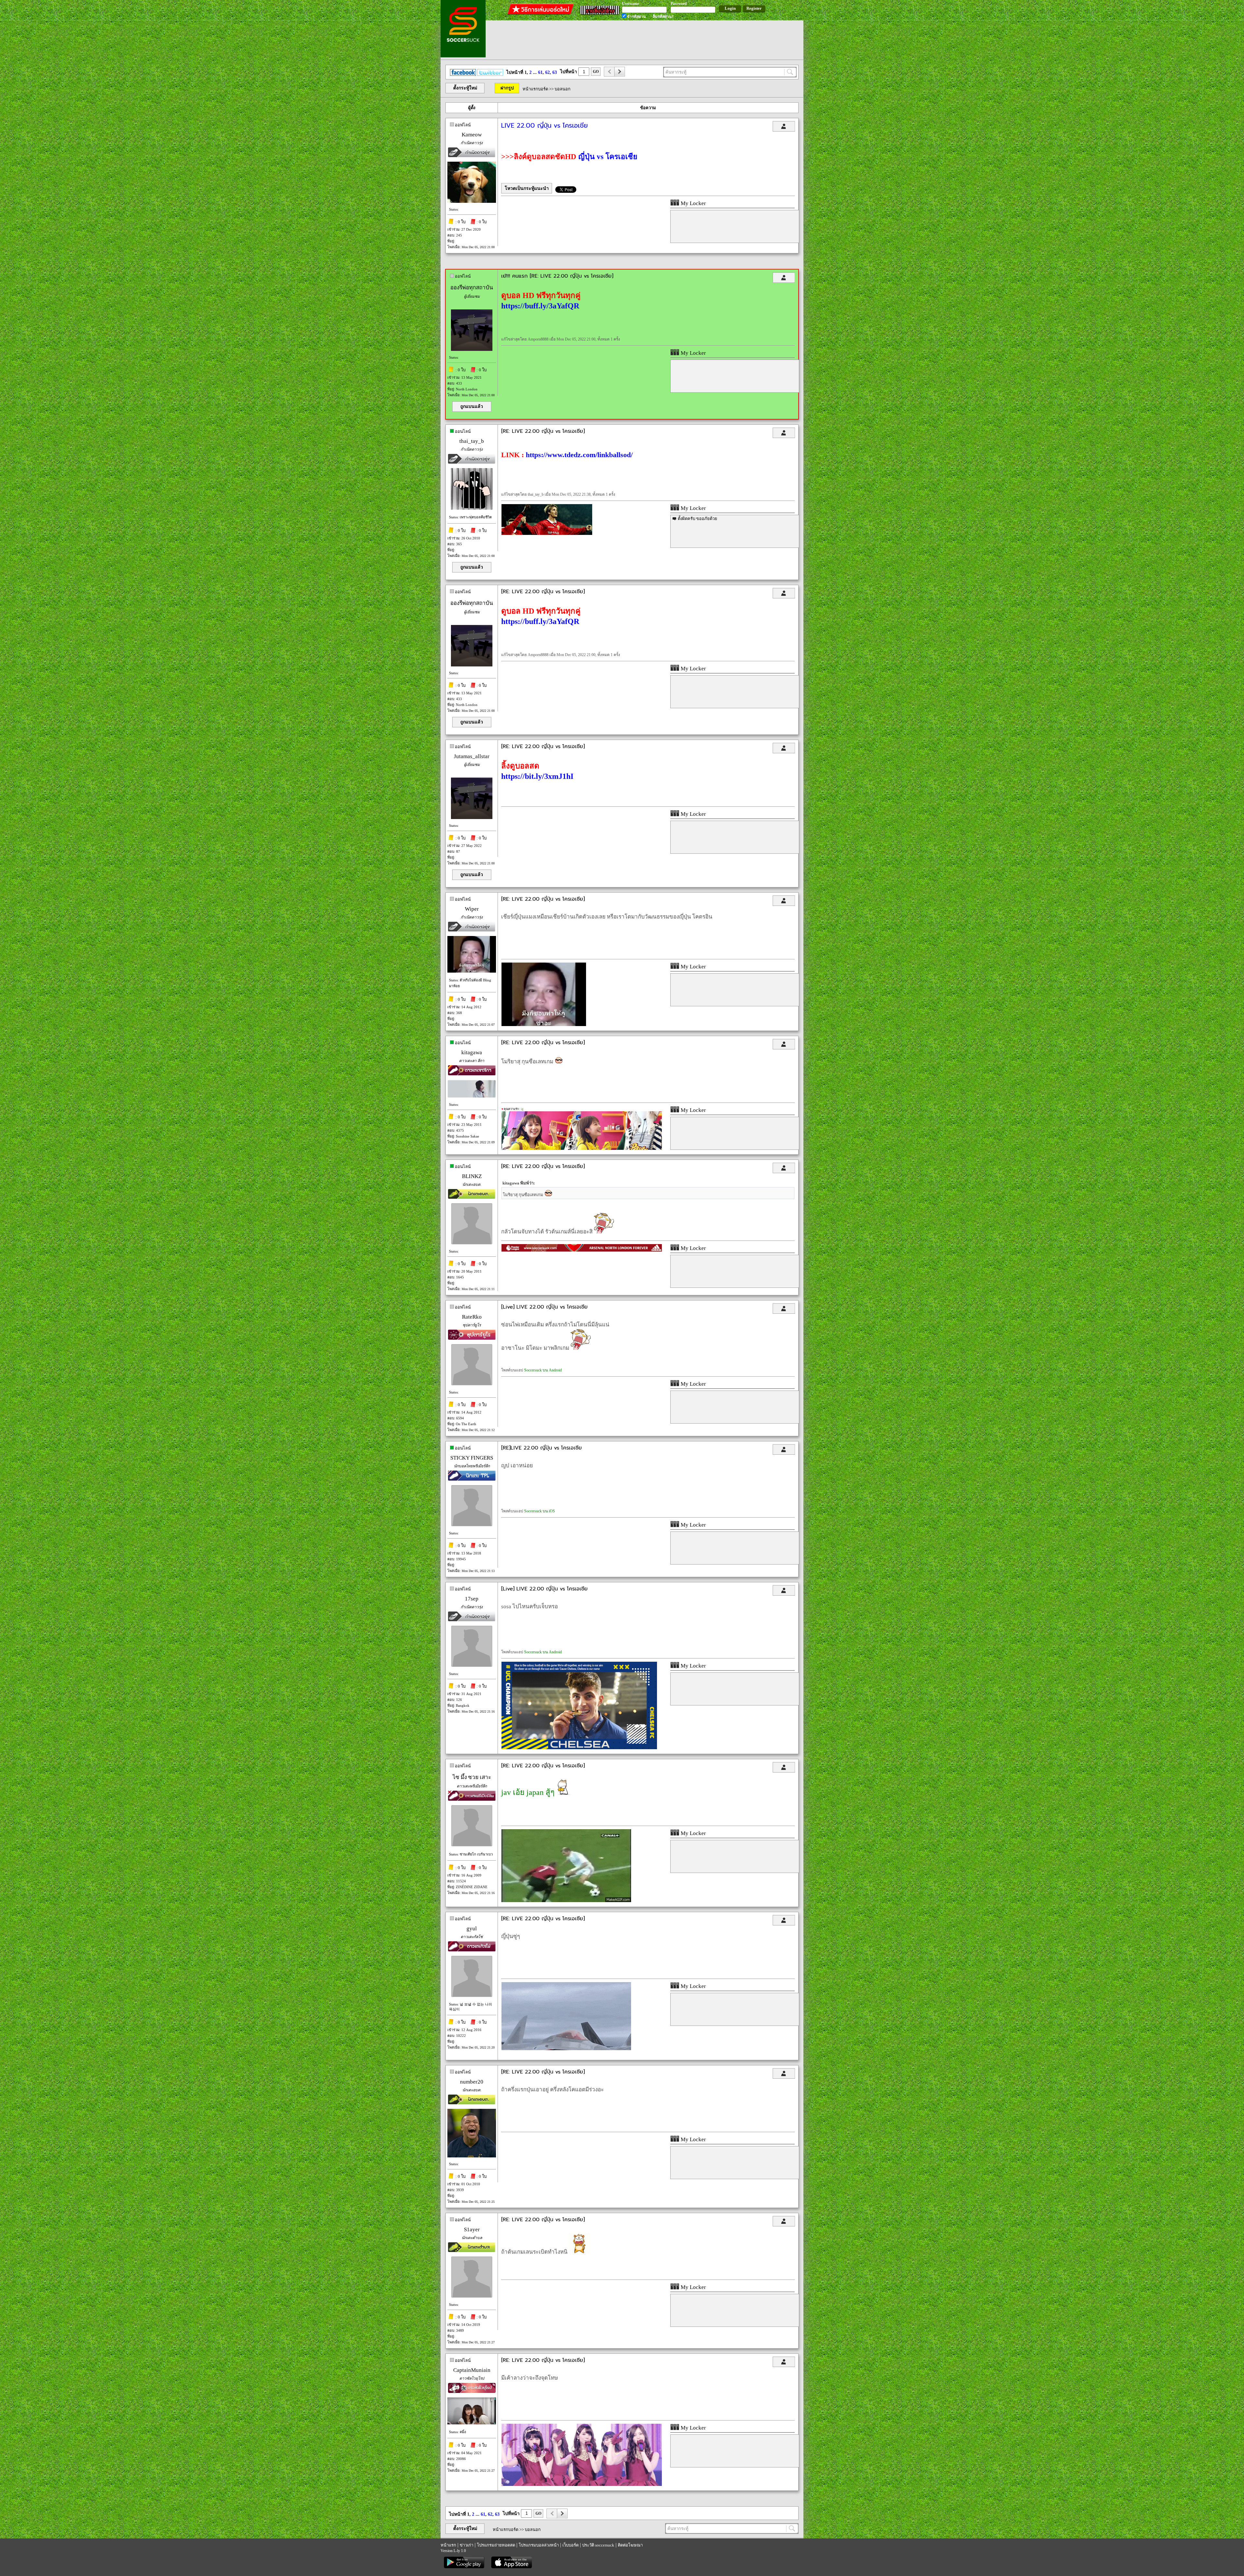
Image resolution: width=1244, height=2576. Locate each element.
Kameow (472, 135)
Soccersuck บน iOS (540, 1511)
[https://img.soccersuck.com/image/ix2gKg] (544, 1025)
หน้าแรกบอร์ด (535, 89)
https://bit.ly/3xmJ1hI (537, 776)
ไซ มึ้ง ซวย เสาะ (472, 1777)
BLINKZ (472, 1176)
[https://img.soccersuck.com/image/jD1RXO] (566, 2049)
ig (522, 1109)
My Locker (693, 203)
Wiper (472, 909)
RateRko (472, 1317)
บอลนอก (563, 89)
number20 (472, 2082)
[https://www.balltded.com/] (547, 533)
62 (547, 72)
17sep (472, 1599)
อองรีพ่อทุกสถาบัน (472, 288)
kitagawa (472, 1052)
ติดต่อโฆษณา (630, 2545)
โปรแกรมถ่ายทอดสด (496, 2545)
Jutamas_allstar (472, 756)
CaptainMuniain (472, 2370)
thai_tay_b (472, 441)
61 (540, 72)
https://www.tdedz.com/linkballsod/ (579, 455)
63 (555, 72)
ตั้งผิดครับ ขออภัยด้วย (697, 519)
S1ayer (472, 2229)
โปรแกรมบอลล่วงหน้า (539, 2545)
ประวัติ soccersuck (598, 2545)
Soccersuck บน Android (543, 1370)
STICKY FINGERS (472, 1458)
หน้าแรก (448, 2545)
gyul (472, 1929)
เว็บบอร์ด (570, 2545)
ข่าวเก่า (466, 2545)
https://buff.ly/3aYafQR (540, 306)
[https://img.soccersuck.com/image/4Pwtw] (579, 1748)
